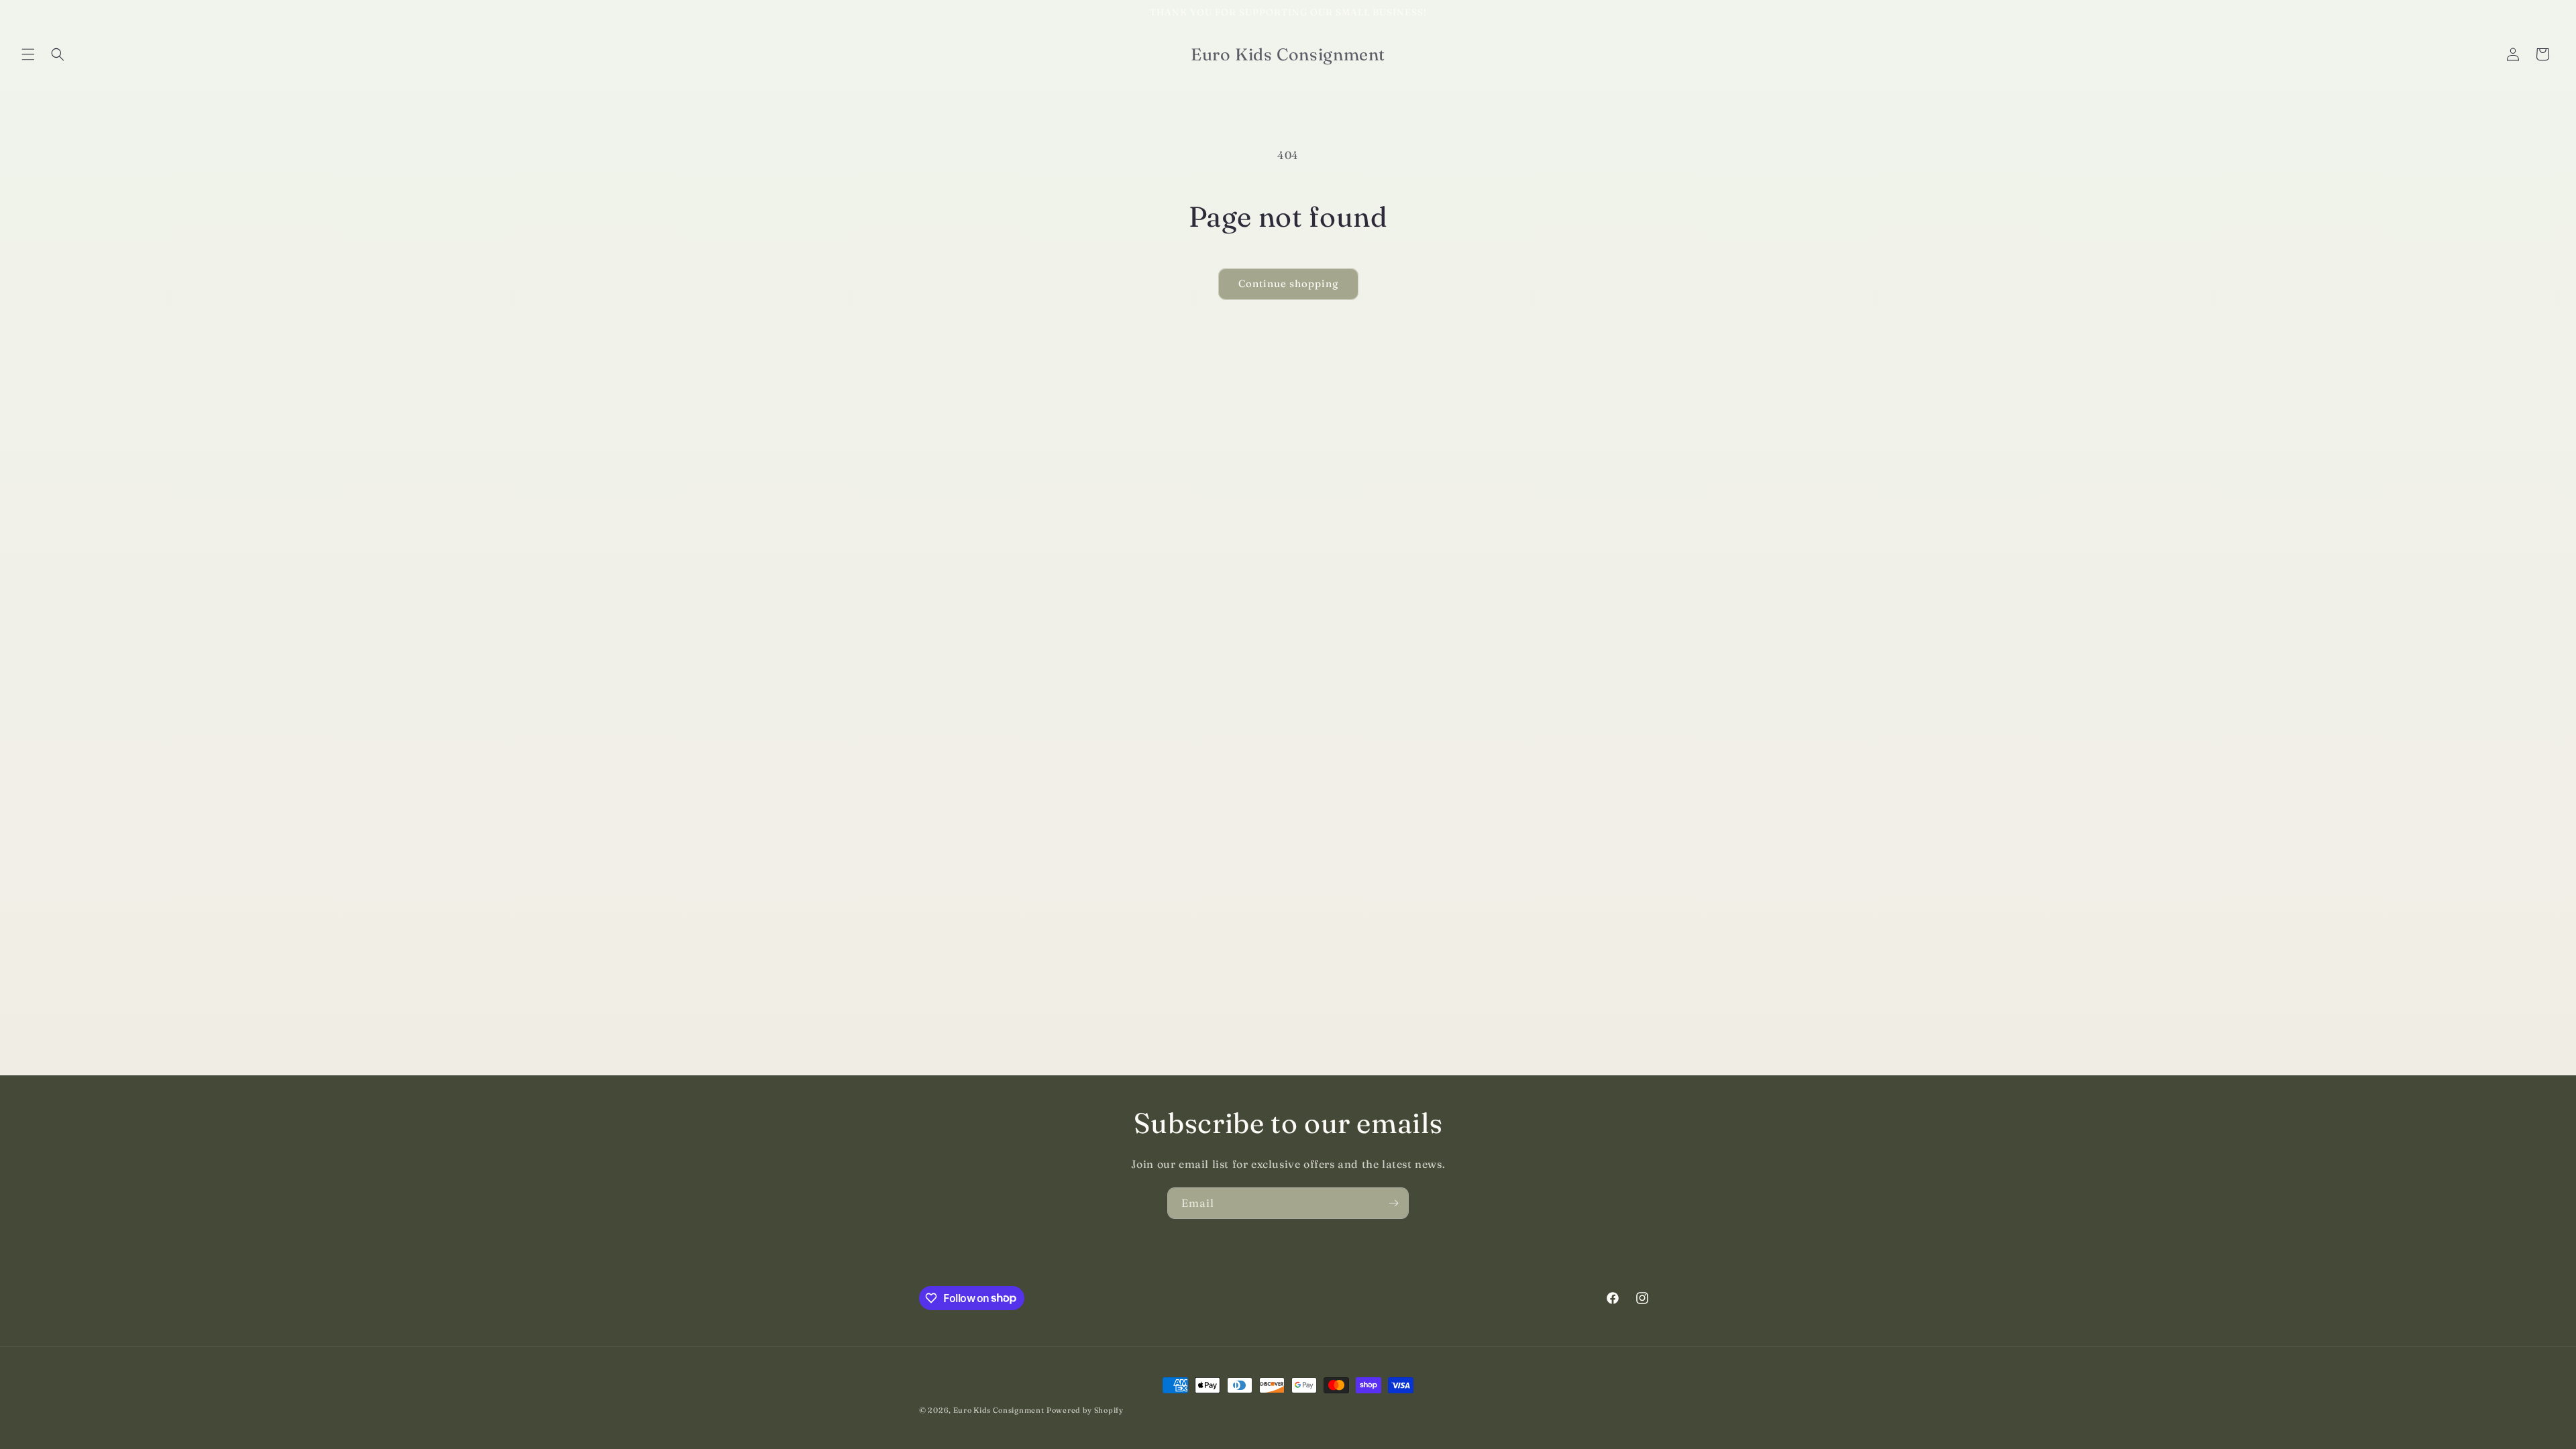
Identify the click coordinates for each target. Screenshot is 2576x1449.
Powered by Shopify (1085, 1410)
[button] (28, 54)
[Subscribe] (1393, 1203)
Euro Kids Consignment (999, 1410)
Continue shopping (1288, 283)
